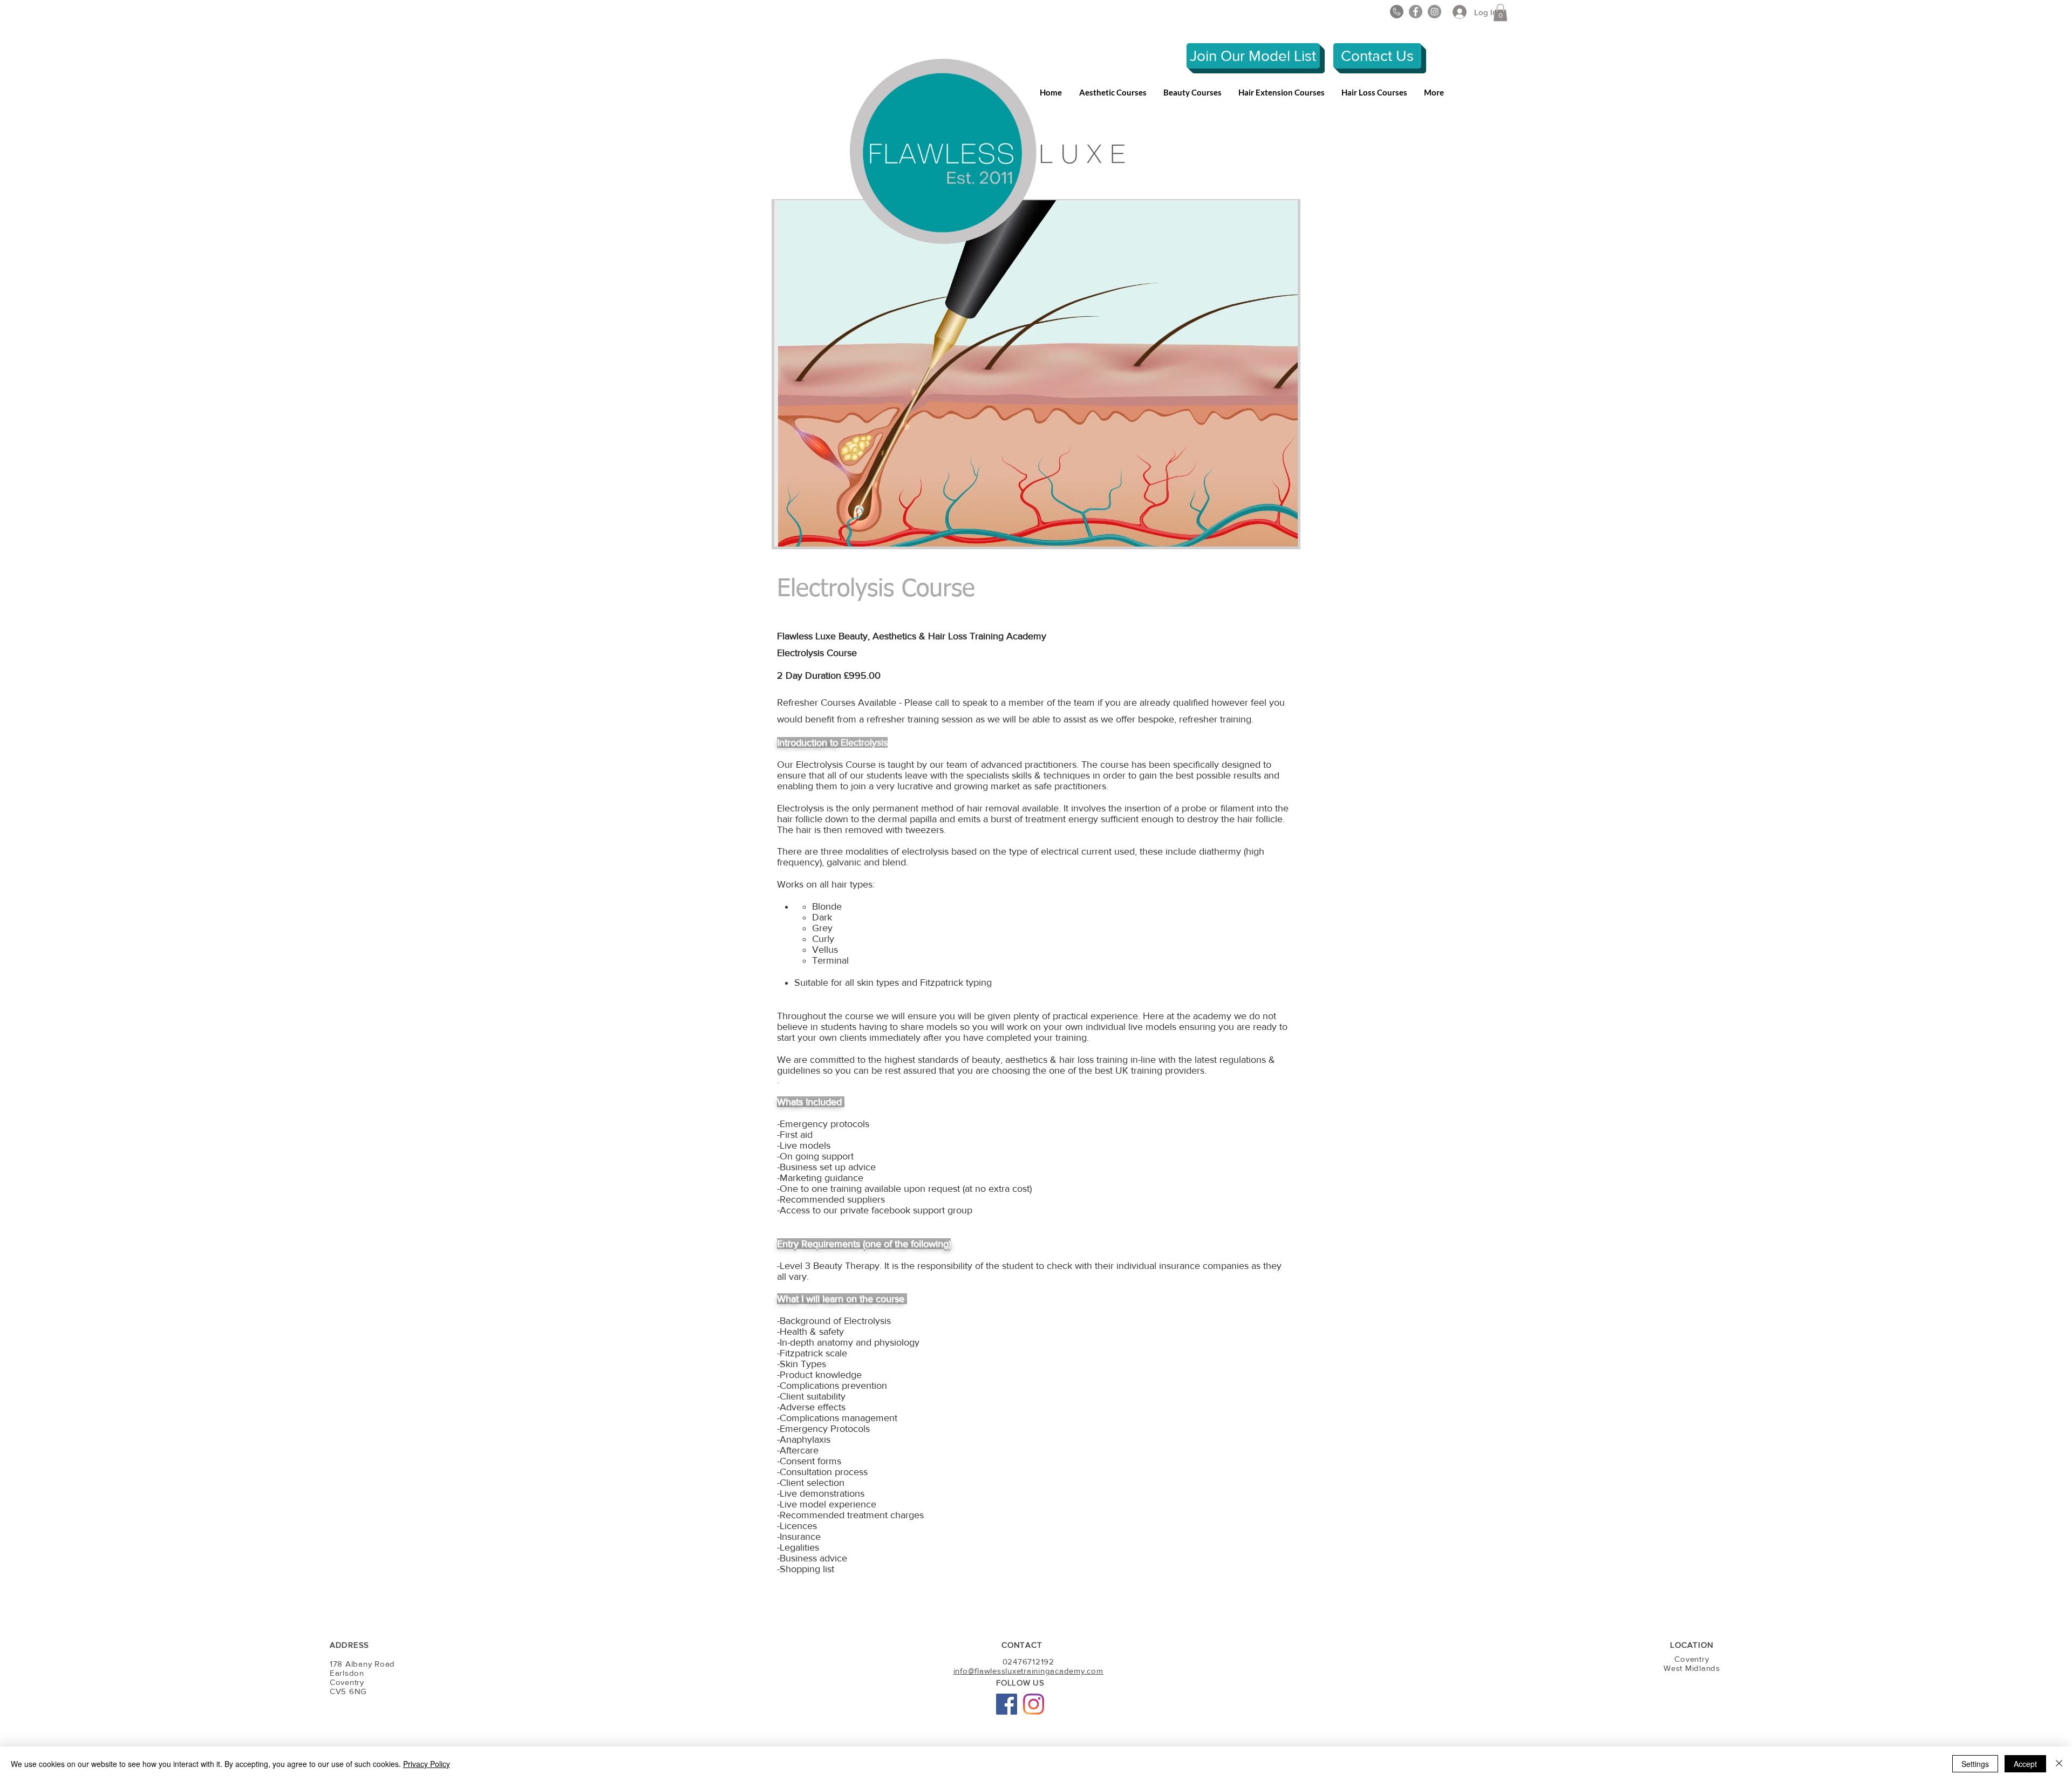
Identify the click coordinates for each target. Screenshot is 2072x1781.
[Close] (2059, 1764)
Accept (2025, 1764)
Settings (1975, 1764)
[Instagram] (1434, 12)
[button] (1500, 12)
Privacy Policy (427, 1764)
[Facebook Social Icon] (1007, 1704)
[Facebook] (1416, 12)
